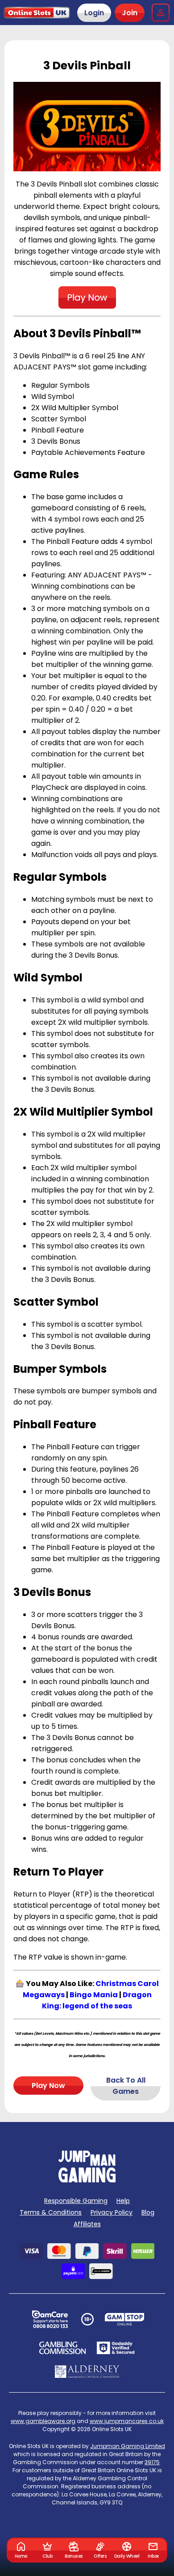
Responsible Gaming (76, 2201)
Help (123, 2201)
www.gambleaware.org (43, 2421)
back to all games (126, 2086)
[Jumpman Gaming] (87, 2180)
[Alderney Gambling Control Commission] (87, 2372)
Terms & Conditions (51, 2212)
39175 (152, 2462)
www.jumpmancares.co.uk (127, 2421)
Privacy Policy (112, 2212)
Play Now (48, 2086)
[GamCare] (50, 2319)
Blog (148, 2212)
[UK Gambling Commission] (62, 2348)
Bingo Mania (94, 1995)
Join (130, 13)
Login (94, 13)
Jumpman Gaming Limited (128, 2446)
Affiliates (87, 2224)
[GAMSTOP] (125, 2319)
